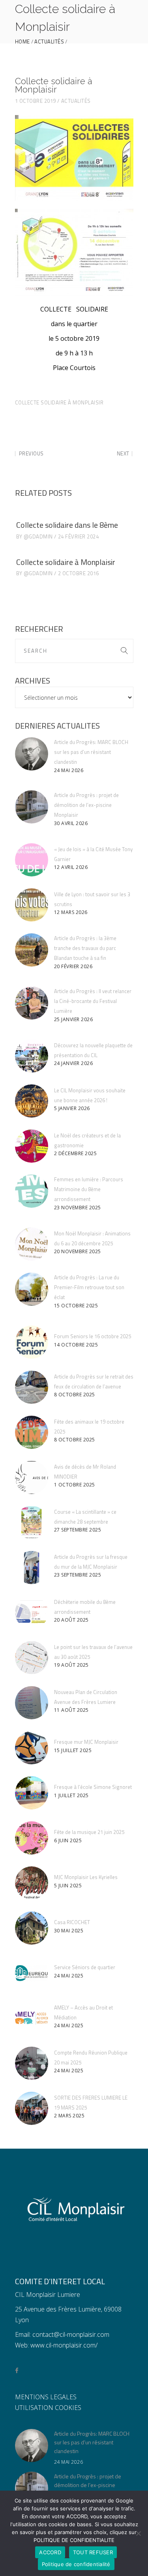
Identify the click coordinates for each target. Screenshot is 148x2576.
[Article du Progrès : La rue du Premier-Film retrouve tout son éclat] (32, 1289)
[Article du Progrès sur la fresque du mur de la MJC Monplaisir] (32, 1568)
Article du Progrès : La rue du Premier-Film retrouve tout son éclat (89, 1287)
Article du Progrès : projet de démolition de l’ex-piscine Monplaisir (86, 805)
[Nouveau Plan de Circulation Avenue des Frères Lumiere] (32, 1703)
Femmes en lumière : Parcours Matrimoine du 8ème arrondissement (89, 1189)
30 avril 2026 (71, 823)
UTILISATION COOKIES (48, 2408)
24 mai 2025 (69, 1976)
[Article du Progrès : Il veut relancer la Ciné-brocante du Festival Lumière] (32, 1003)
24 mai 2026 (69, 770)
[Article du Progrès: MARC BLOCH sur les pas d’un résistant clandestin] (32, 754)
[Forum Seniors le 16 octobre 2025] (32, 1342)
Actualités (49, 42)
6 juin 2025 (68, 1840)
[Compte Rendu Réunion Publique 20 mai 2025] (32, 2063)
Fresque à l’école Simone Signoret (93, 1787)
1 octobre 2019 (36, 101)
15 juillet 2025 (73, 1750)
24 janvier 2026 (74, 1063)
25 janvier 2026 (74, 1019)
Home (22, 42)
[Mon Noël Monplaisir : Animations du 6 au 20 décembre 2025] (32, 1244)
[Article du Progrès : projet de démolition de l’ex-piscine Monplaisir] (32, 807)
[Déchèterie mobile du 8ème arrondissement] (32, 1613)
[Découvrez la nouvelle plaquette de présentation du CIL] (32, 1056)
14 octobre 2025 (76, 1345)
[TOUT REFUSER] (138, 2533)
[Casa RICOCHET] (32, 1928)
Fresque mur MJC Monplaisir (86, 1742)
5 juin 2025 (68, 1886)
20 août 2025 (71, 1620)
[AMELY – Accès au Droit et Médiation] (32, 2018)
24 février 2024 (79, 536)
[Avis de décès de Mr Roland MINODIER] (32, 1477)
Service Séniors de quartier (85, 1967)
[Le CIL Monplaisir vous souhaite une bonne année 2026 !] (32, 1101)
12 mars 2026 (71, 912)
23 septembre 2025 (78, 1575)
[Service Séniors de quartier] (32, 1973)
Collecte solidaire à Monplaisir (59, 402)
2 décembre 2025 (76, 1153)
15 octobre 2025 (76, 1306)
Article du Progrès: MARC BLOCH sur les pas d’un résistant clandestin (91, 752)
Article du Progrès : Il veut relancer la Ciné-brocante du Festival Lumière (93, 1001)
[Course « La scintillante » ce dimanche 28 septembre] (32, 1522)
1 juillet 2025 (71, 1795)
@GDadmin (38, 536)
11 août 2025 (71, 1710)
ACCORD (50, 2552)
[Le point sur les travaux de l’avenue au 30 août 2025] (32, 1658)
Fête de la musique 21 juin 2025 (89, 1832)
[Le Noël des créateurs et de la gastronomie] (32, 1146)
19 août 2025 (71, 1665)
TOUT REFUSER (93, 2552)
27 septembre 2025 (78, 1530)
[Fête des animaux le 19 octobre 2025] (32, 1432)
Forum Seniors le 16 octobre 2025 (93, 1336)
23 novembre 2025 (78, 1208)
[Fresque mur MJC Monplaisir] (32, 1748)
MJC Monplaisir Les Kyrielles (86, 1877)
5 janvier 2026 (72, 1108)
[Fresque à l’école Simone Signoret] (32, 1793)
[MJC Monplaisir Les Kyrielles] (32, 1883)
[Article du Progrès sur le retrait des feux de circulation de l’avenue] (32, 1387)
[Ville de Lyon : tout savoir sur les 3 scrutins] (32, 905)
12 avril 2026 (71, 867)
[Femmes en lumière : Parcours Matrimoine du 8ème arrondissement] (32, 1191)
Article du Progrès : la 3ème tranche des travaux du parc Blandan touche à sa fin (85, 948)
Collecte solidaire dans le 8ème (67, 525)
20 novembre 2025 (78, 1251)
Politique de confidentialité (76, 2564)
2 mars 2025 (69, 2116)
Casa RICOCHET (72, 1922)
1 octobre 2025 (75, 1485)
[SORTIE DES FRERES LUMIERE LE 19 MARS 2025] (32, 2108)
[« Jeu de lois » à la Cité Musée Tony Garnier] (32, 860)
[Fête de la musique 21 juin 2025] (32, 1838)
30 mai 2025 (69, 1931)
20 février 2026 (73, 966)
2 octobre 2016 (79, 573)
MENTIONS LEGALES (46, 2397)
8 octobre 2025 (75, 1395)
